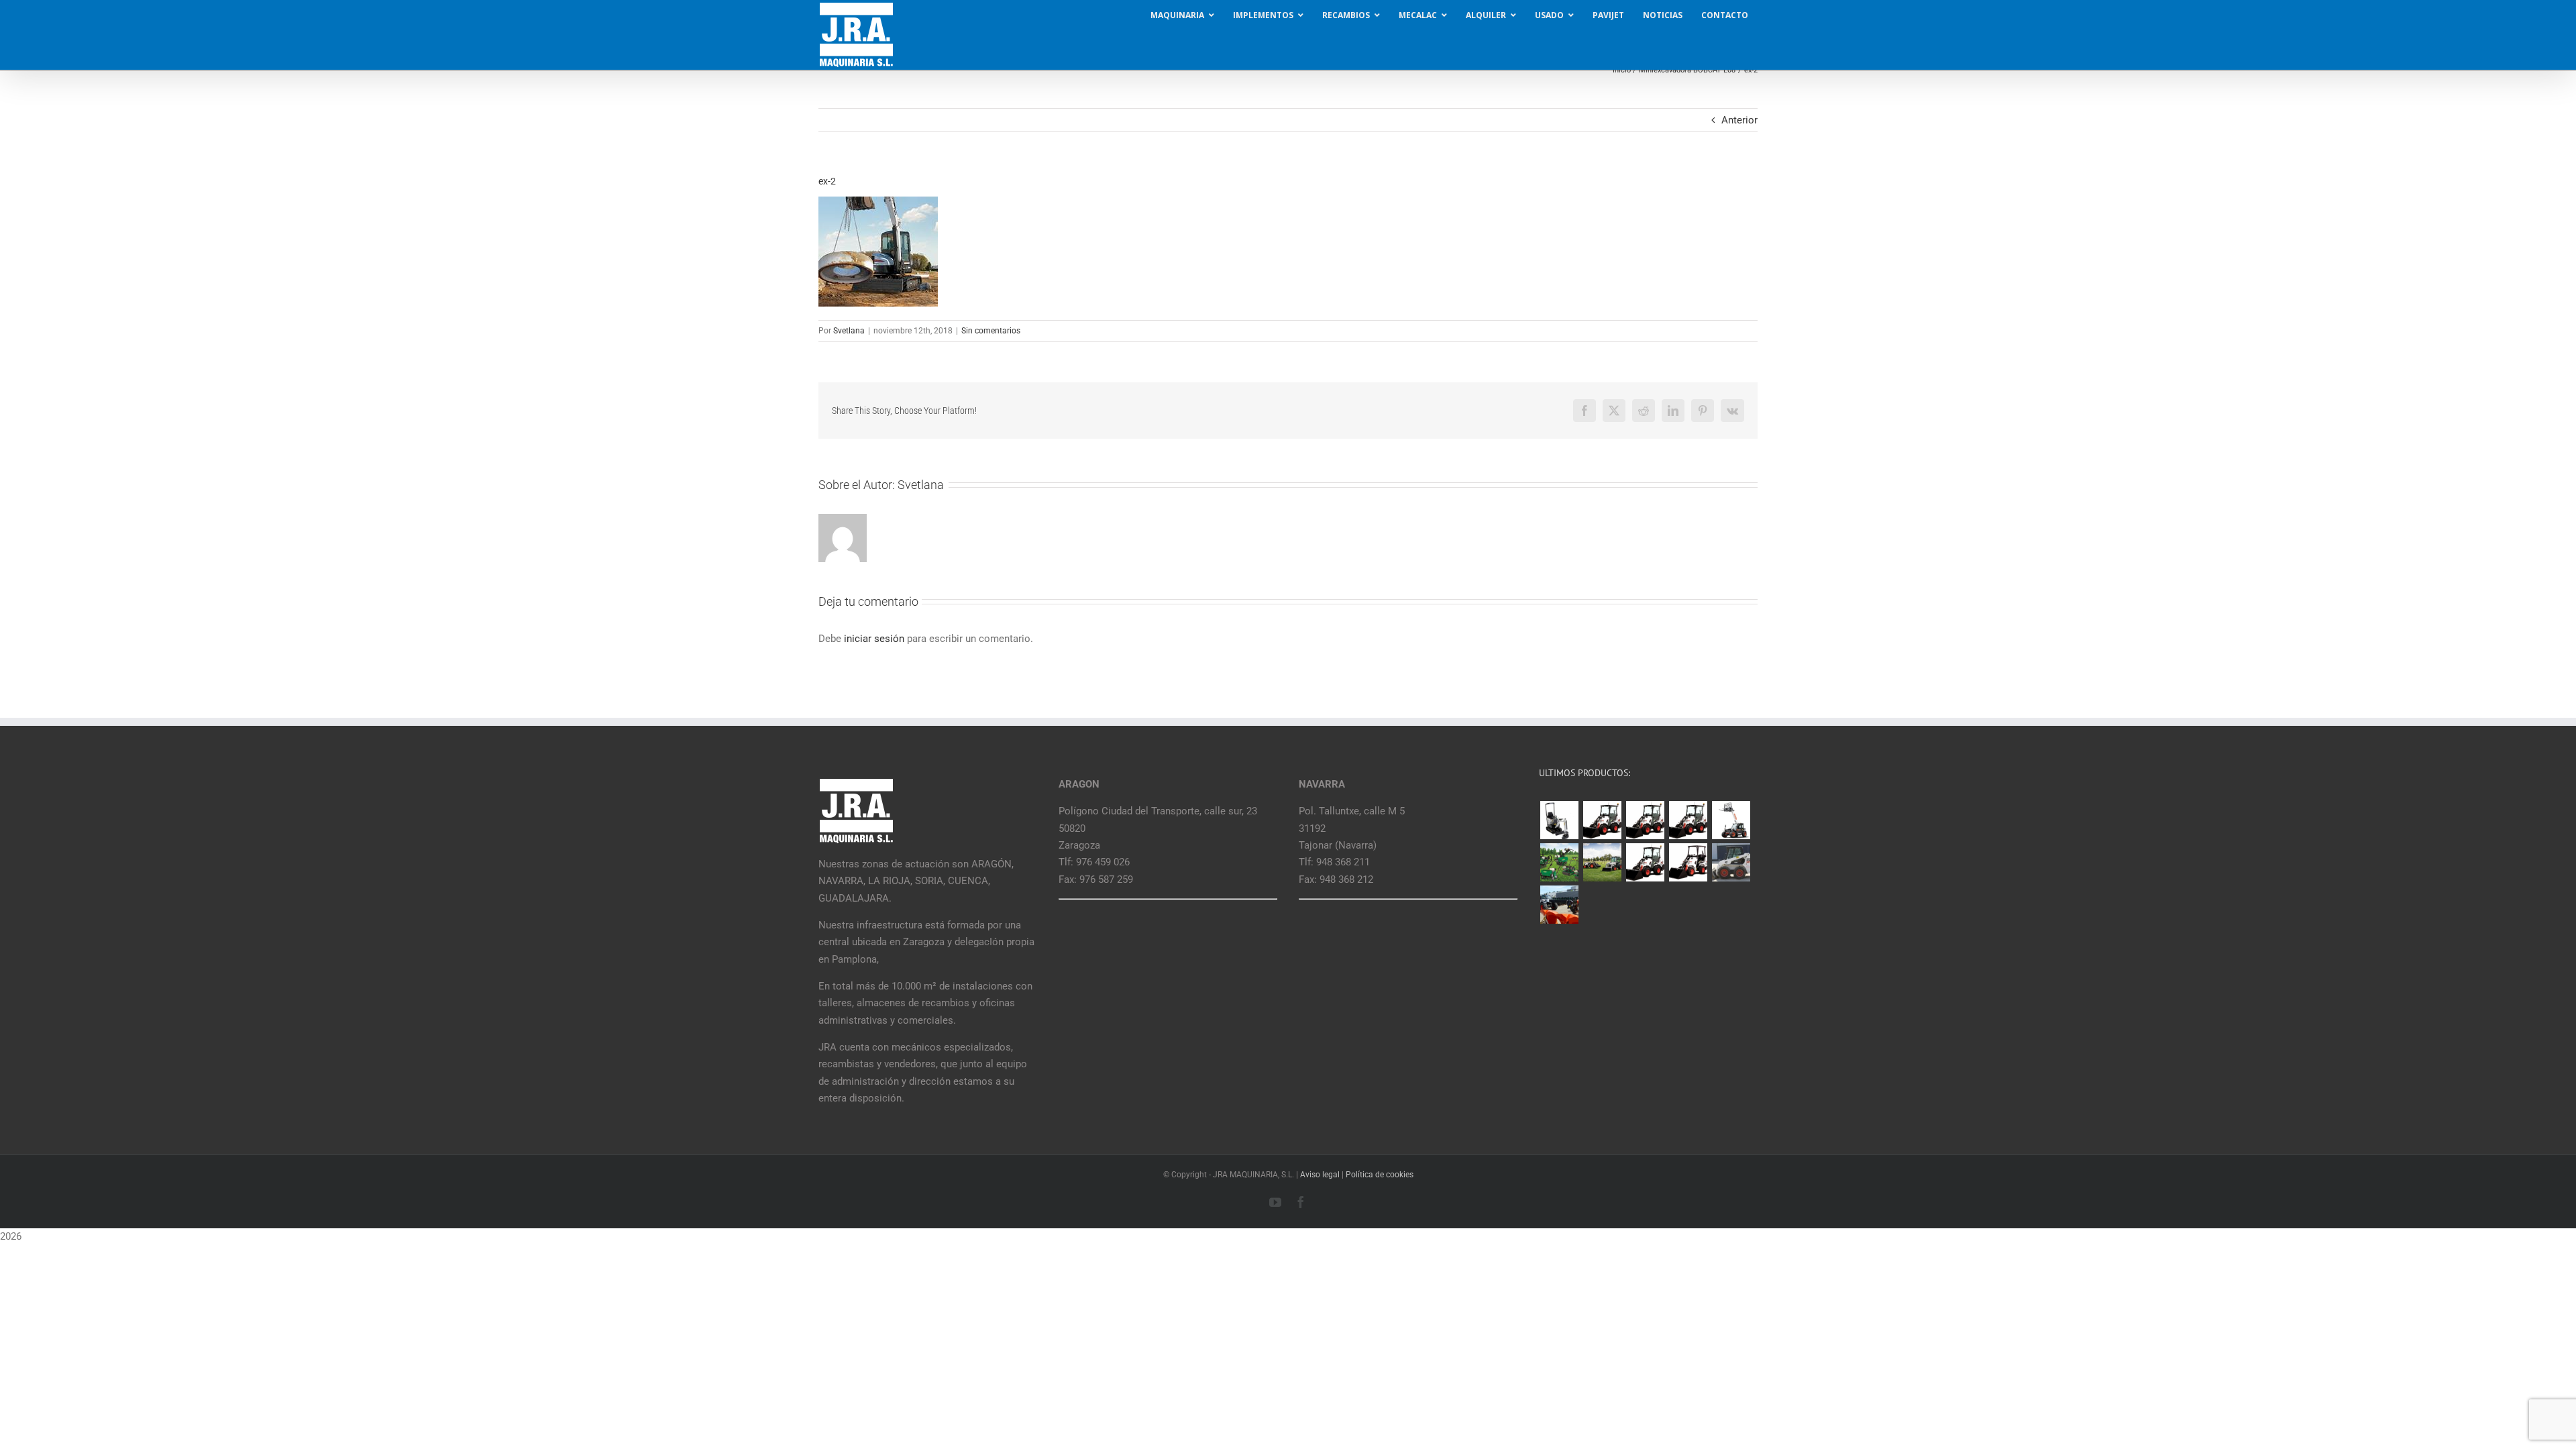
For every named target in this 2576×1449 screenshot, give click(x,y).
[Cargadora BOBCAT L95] (1602, 820)
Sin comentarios (991, 331)
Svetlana (849, 331)
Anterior (1739, 120)
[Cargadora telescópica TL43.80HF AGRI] (1559, 905)
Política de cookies (1380, 1175)
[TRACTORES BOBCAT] (1602, 862)
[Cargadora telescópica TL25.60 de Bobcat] (1731, 820)
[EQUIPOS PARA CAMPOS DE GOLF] (1559, 862)
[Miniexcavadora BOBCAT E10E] (1559, 820)
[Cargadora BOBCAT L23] (1688, 862)
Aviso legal (1320, 1175)
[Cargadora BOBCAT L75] (1688, 820)
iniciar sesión (875, 639)
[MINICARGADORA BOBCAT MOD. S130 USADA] (1731, 862)
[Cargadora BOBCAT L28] (1645, 862)
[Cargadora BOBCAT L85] (1645, 820)
